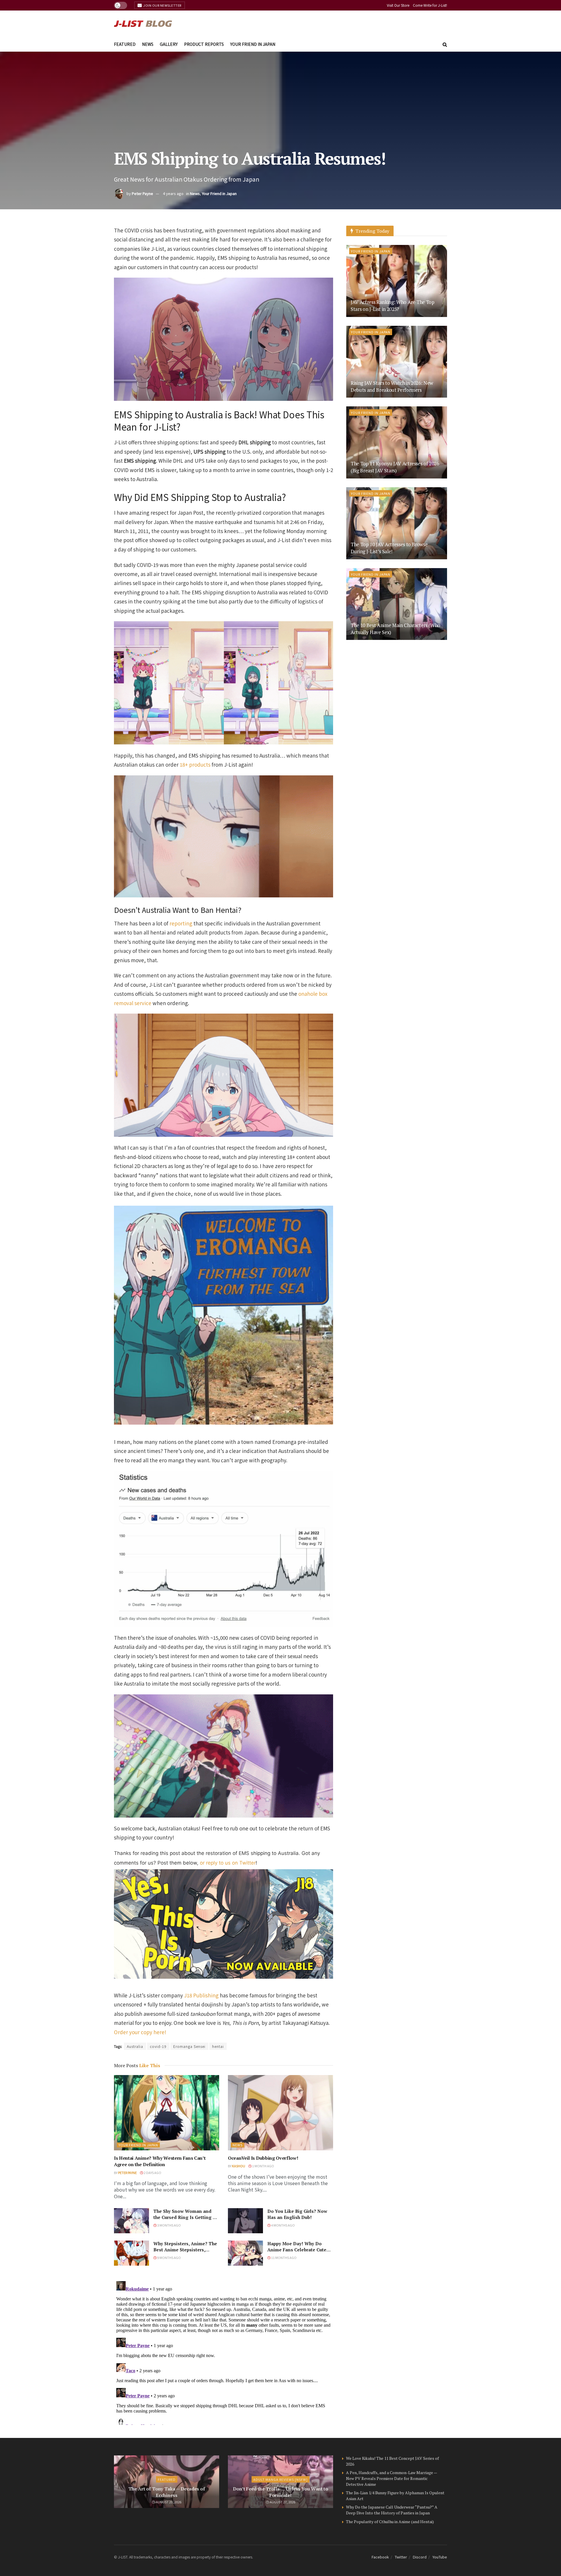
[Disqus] (224, 2352)
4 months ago (283, 2225)
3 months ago (169, 2225)
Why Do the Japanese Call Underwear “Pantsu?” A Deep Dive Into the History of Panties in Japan (392, 2510)
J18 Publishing (201, 1995)
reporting (181, 923)
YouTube (440, 2557)
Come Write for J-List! (430, 5)
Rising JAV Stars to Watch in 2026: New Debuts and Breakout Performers (392, 386)
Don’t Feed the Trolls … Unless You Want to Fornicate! (280, 2492)
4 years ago (173, 193)
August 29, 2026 (168, 2502)
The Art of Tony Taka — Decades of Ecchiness (167, 2492)
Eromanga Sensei (189, 2046)
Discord (420, 2557)
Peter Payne (142, 193)
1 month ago (263, 2166)
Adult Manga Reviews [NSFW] (280, 2479)
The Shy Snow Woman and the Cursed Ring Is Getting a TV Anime (184, 2217)
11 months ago (284, 2258)
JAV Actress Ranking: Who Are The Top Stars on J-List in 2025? (393, 306)
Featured (125, 44)
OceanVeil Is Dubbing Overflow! (263, 2158)
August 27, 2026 (282, 2502)
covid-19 (158, 2046)
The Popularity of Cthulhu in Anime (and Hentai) (390, 2522)
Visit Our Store (398, 5)
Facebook (380, 2557)
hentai (218, 2046)
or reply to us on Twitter (228, 1863)
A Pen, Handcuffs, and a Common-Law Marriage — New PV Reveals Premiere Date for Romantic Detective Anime (391, 2478)
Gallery (169, 44)
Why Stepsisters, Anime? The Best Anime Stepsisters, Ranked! (185, 2250)
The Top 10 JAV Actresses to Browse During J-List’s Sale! (389, 548)
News (148, 44)
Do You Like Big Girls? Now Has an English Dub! (297, 2214)
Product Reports (204, 44)
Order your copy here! (140, 2032)
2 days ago (152, 2173)
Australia (135, 2046)
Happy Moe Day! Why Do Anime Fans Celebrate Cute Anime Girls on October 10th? (299, 2250)
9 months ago (169, 2258)
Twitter (401, 2557)
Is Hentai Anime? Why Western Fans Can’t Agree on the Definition (160, 2161)
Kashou (239, 2166)
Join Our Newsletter (162, 5)
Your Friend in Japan (253, 44)
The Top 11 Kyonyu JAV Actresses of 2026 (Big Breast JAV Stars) (395, 467)
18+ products (195, 764)
